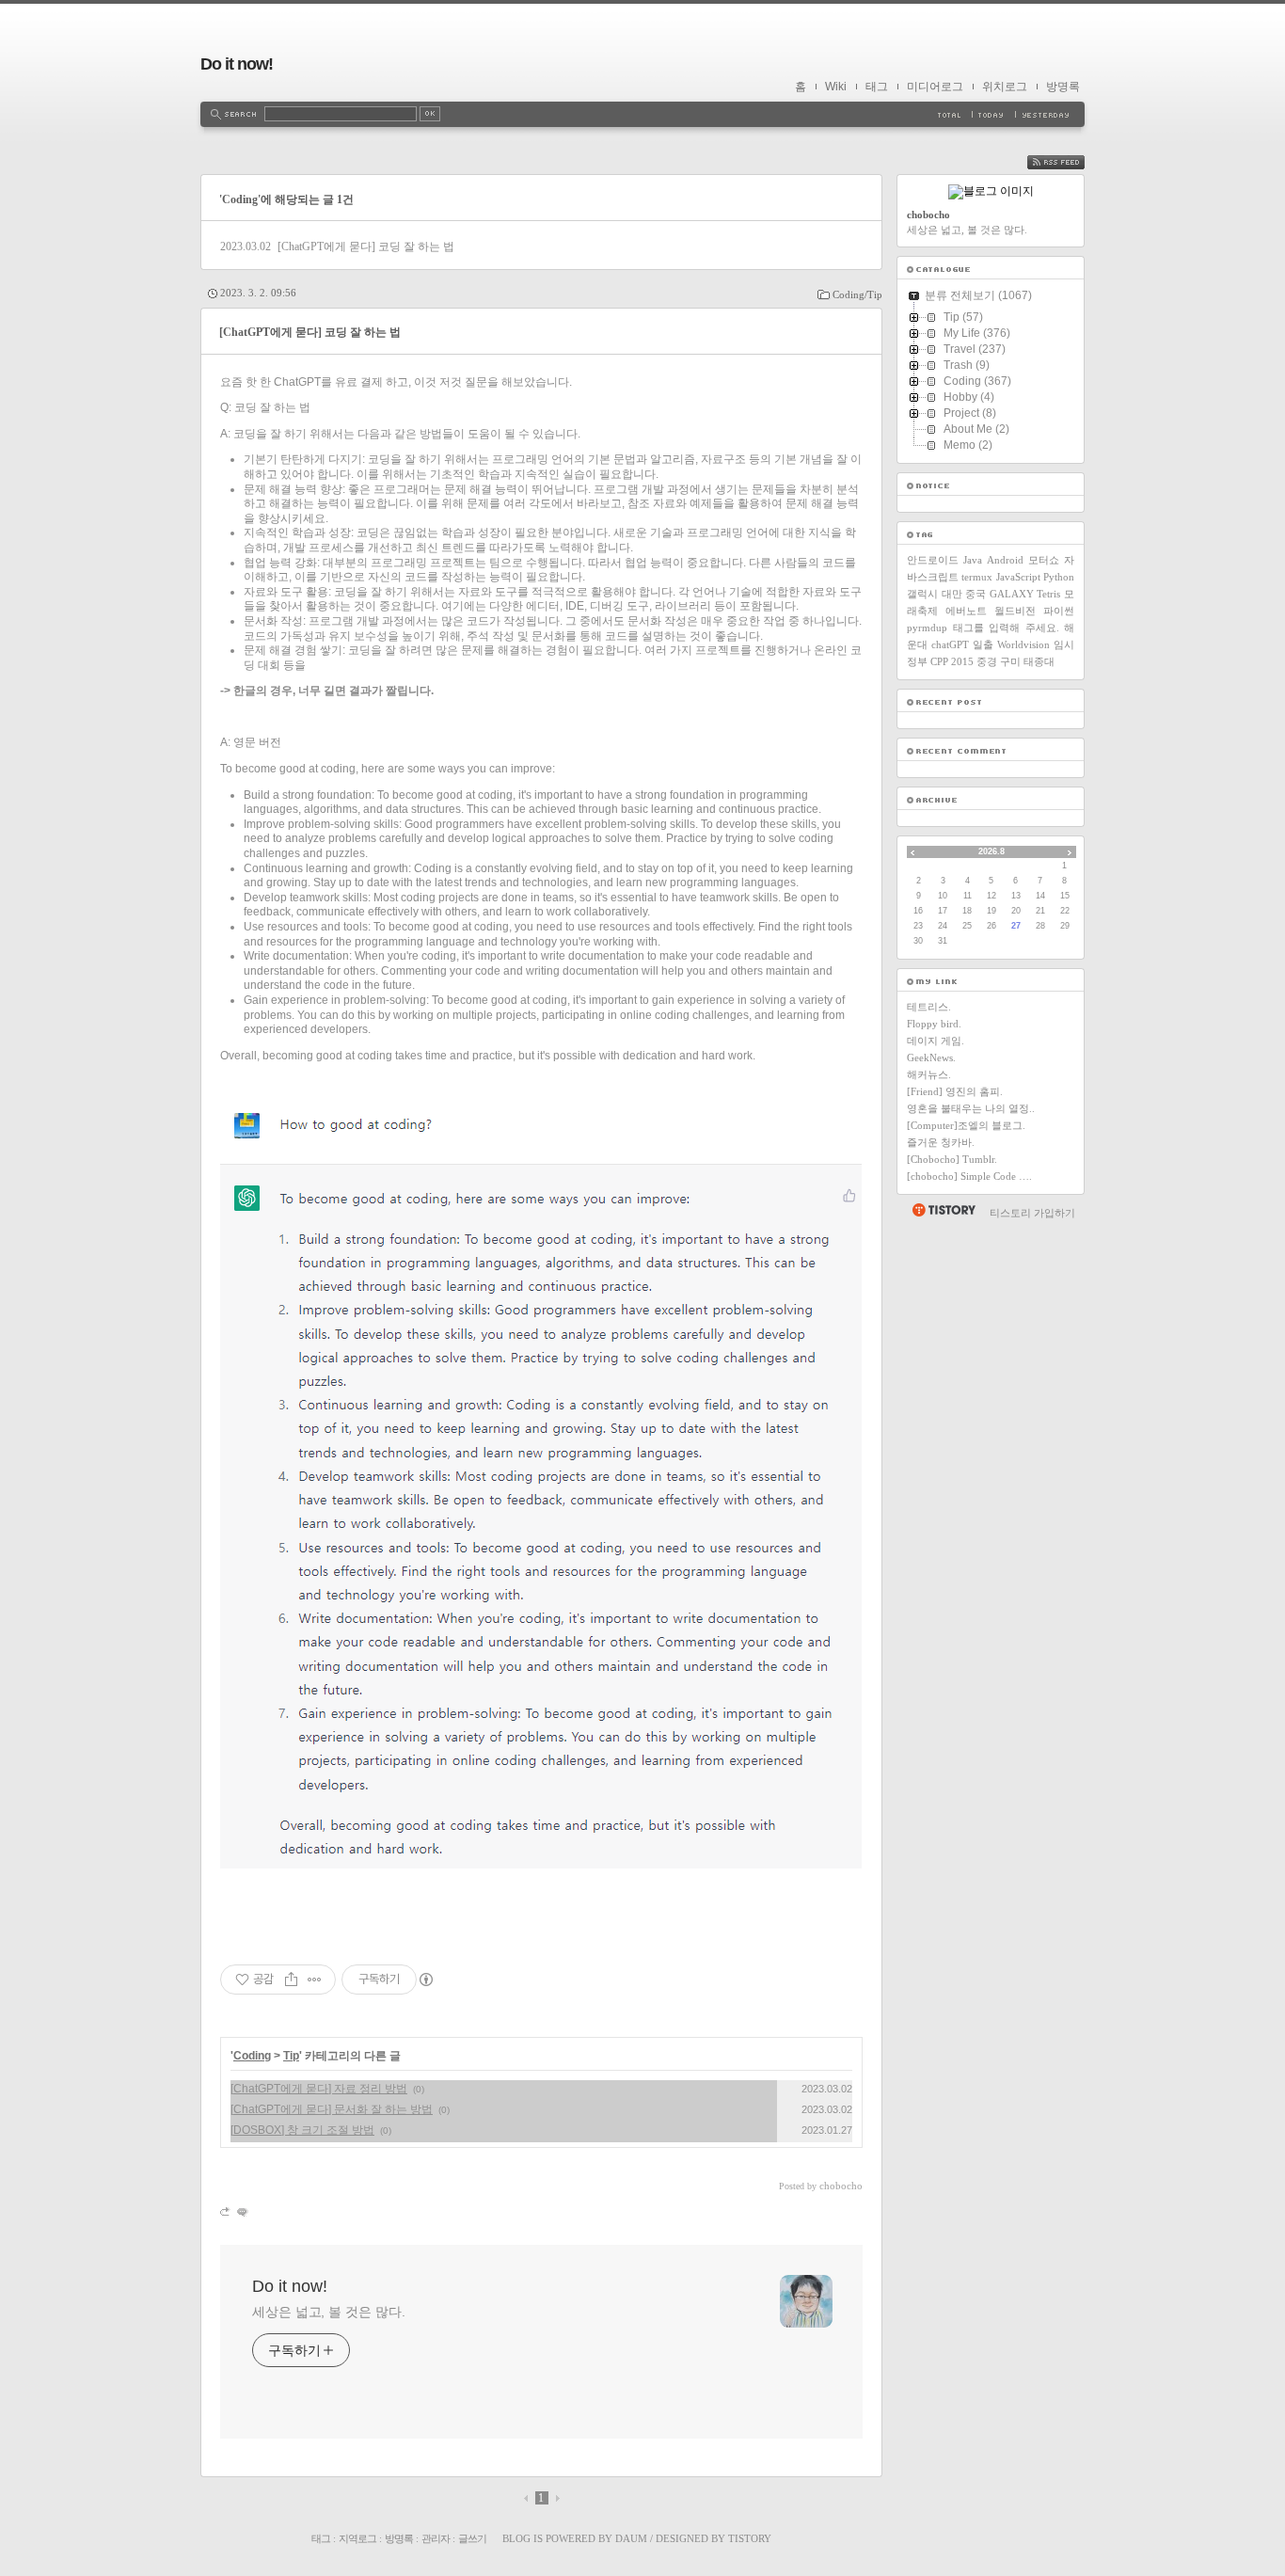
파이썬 (1059, 611)
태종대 (1039, 661)
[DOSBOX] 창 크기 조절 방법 (302, 2130)
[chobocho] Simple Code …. (969, 1176)
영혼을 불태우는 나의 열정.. (971, 1108)
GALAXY (1012, 594)
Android (1005, 560)
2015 (962, 661)
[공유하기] (291, 1980)
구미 (1010, 661)
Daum (631, 2538)
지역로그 (357, 2538)
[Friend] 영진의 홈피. (955, 1091)
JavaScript (1018, 577)
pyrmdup (927, 628)
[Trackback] (226, 2211)
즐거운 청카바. (941, 1142)
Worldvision (1023, 644)
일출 (983, 644)
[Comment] (241, 2211)
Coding (252, 2056)
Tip (291, 2056)
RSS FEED (1070, 162)
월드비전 (1015, 611)
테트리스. (929, 1007)
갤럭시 (922, 594)
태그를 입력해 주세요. (1006, 628)
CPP (939, 661)
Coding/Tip (857, 294)
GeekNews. (931, 1057)
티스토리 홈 (943, 1210)
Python (1059, 577)
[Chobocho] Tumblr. (952, 1159)
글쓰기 (472, 2538)
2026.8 (992, 851)
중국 (976, 594)
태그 (877, 87)
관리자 (436, 2538)
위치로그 (1005, 87)
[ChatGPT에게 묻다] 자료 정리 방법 (319, 2089)
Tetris (1048, 594)
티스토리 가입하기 (1032, 1213)
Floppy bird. (934, 1024)
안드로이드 (933, 560)
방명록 (1063, 87)
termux (977, 577)
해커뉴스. (929, 1074)
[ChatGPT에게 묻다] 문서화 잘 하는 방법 (332, 2109)
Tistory (750, 2538)
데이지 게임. (936, 1041)
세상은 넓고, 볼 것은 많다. (328, 2312)
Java (973, 560)
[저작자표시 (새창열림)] (425, 1980)
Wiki (836, 87)
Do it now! (237, 64)
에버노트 (966, 611)
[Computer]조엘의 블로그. (966, 1125)
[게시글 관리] (315, 1980)
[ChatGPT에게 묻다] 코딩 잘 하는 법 (366, 246)
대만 (952, 594)
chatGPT (950, 644)
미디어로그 (935, 87)
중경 (987, 661)
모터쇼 (1044, 560)
